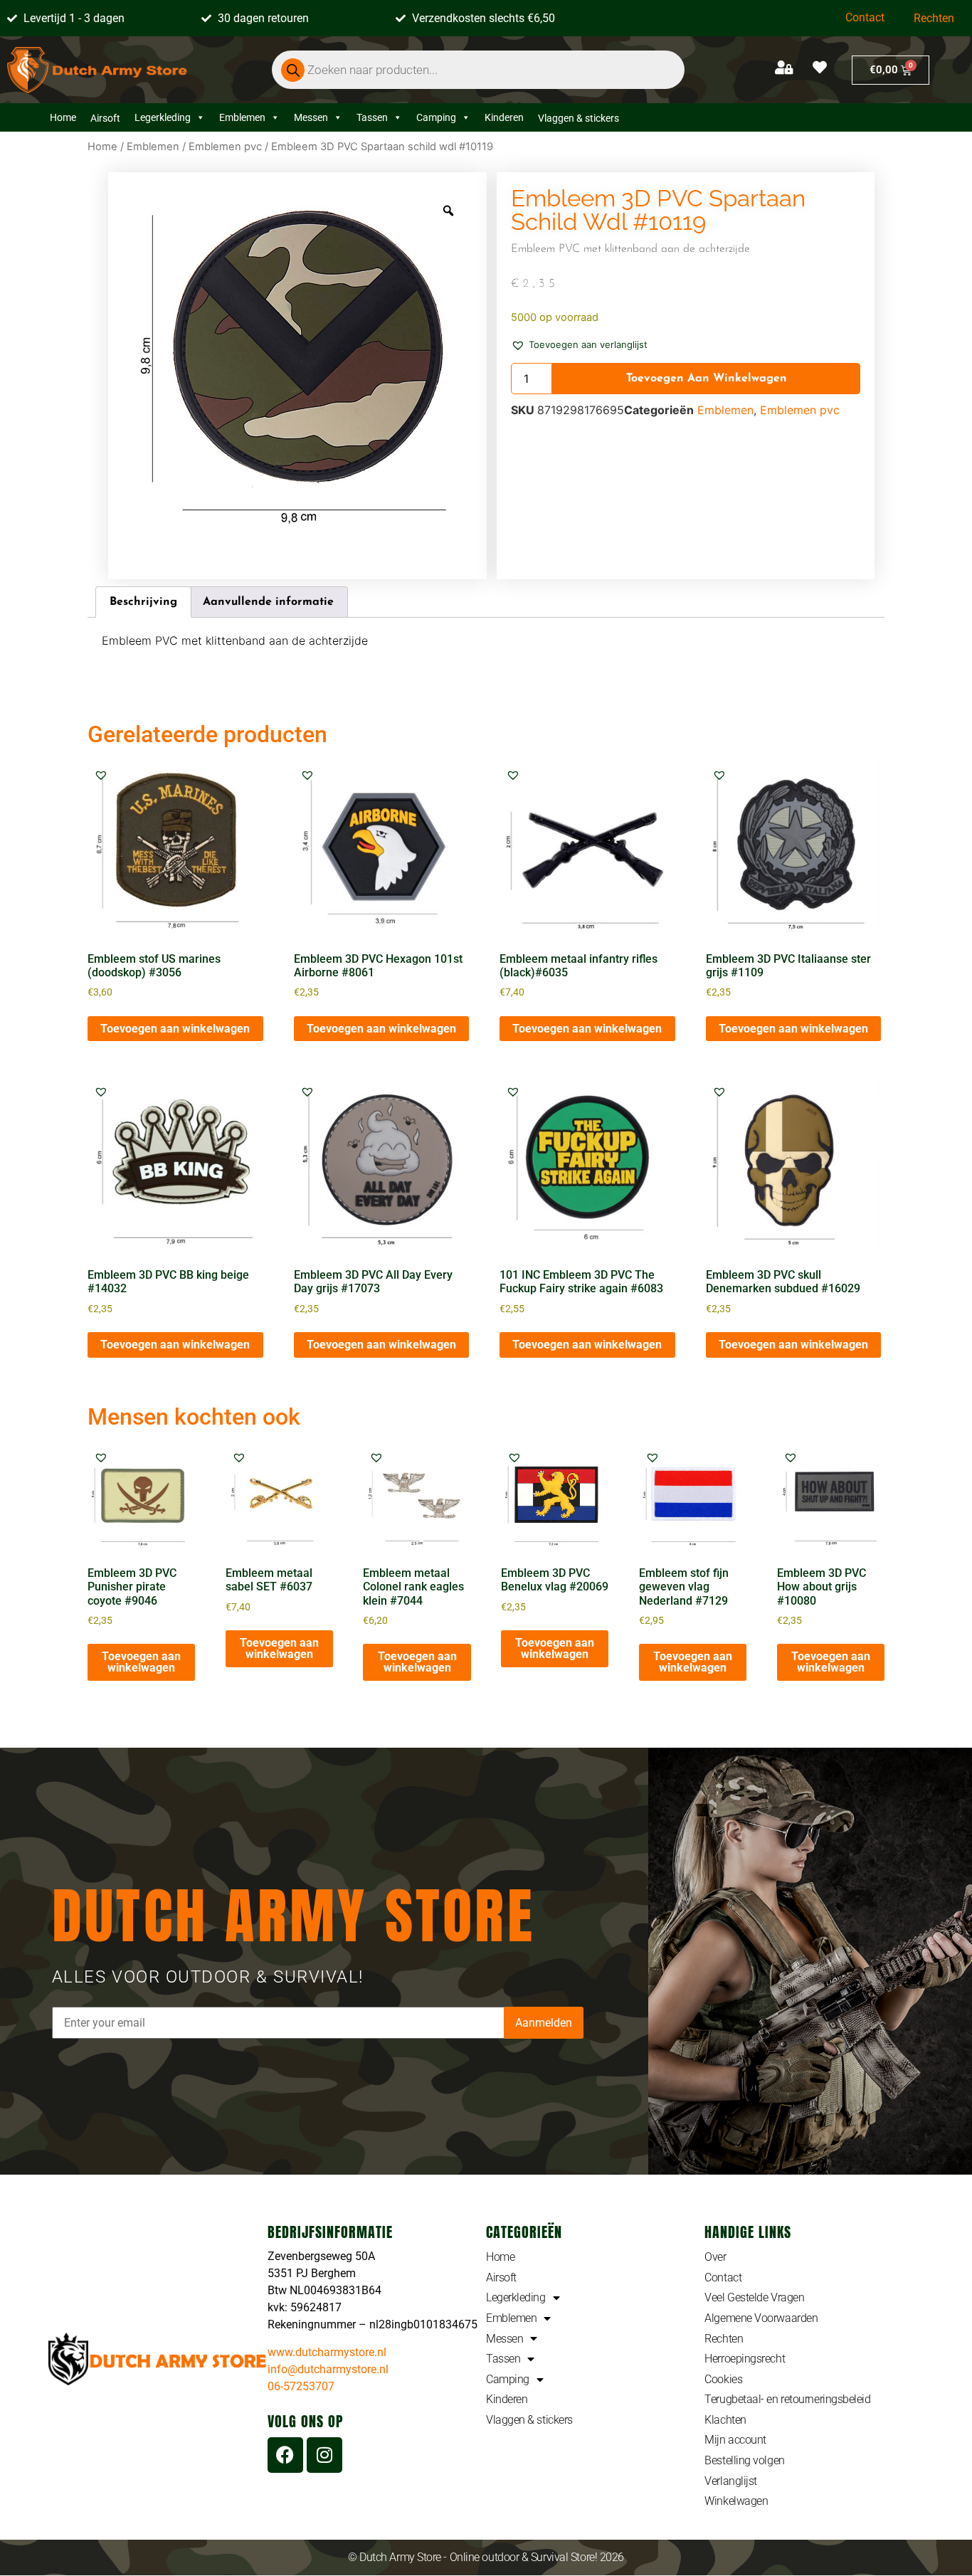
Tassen (372, 117)
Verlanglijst (731, 2481)
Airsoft (501, 2277)
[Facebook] (285, 2455)
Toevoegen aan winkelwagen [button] (175, 1029)
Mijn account (735, 2440)
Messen (311, 117)
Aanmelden (544, 2023)
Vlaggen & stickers (529, 2420)
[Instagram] (324, 2455)
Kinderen (504, 117)
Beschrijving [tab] (143, 602)
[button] (579, 344)
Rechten (934, 18)
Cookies (723, 2379)
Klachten (725, 2420)
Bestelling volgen (744, 2460)
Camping (436, 117)
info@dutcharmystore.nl (328, 2369)
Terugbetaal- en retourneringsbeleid (787, 2399)
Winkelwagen (736, 2501)
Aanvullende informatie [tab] (268, 602)
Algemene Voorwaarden (761, 2318)
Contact (865, 17)
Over (715, 2257)
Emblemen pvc (225, 147)
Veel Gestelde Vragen (754, 2297)
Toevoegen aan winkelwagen (707, 379)
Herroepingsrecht (745, 2359)
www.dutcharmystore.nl (327, 2352)
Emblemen (242, 117)
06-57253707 (301, 2386)
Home (63, 117)
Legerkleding (163, 117)
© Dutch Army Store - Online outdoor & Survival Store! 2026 (486, 2557)
